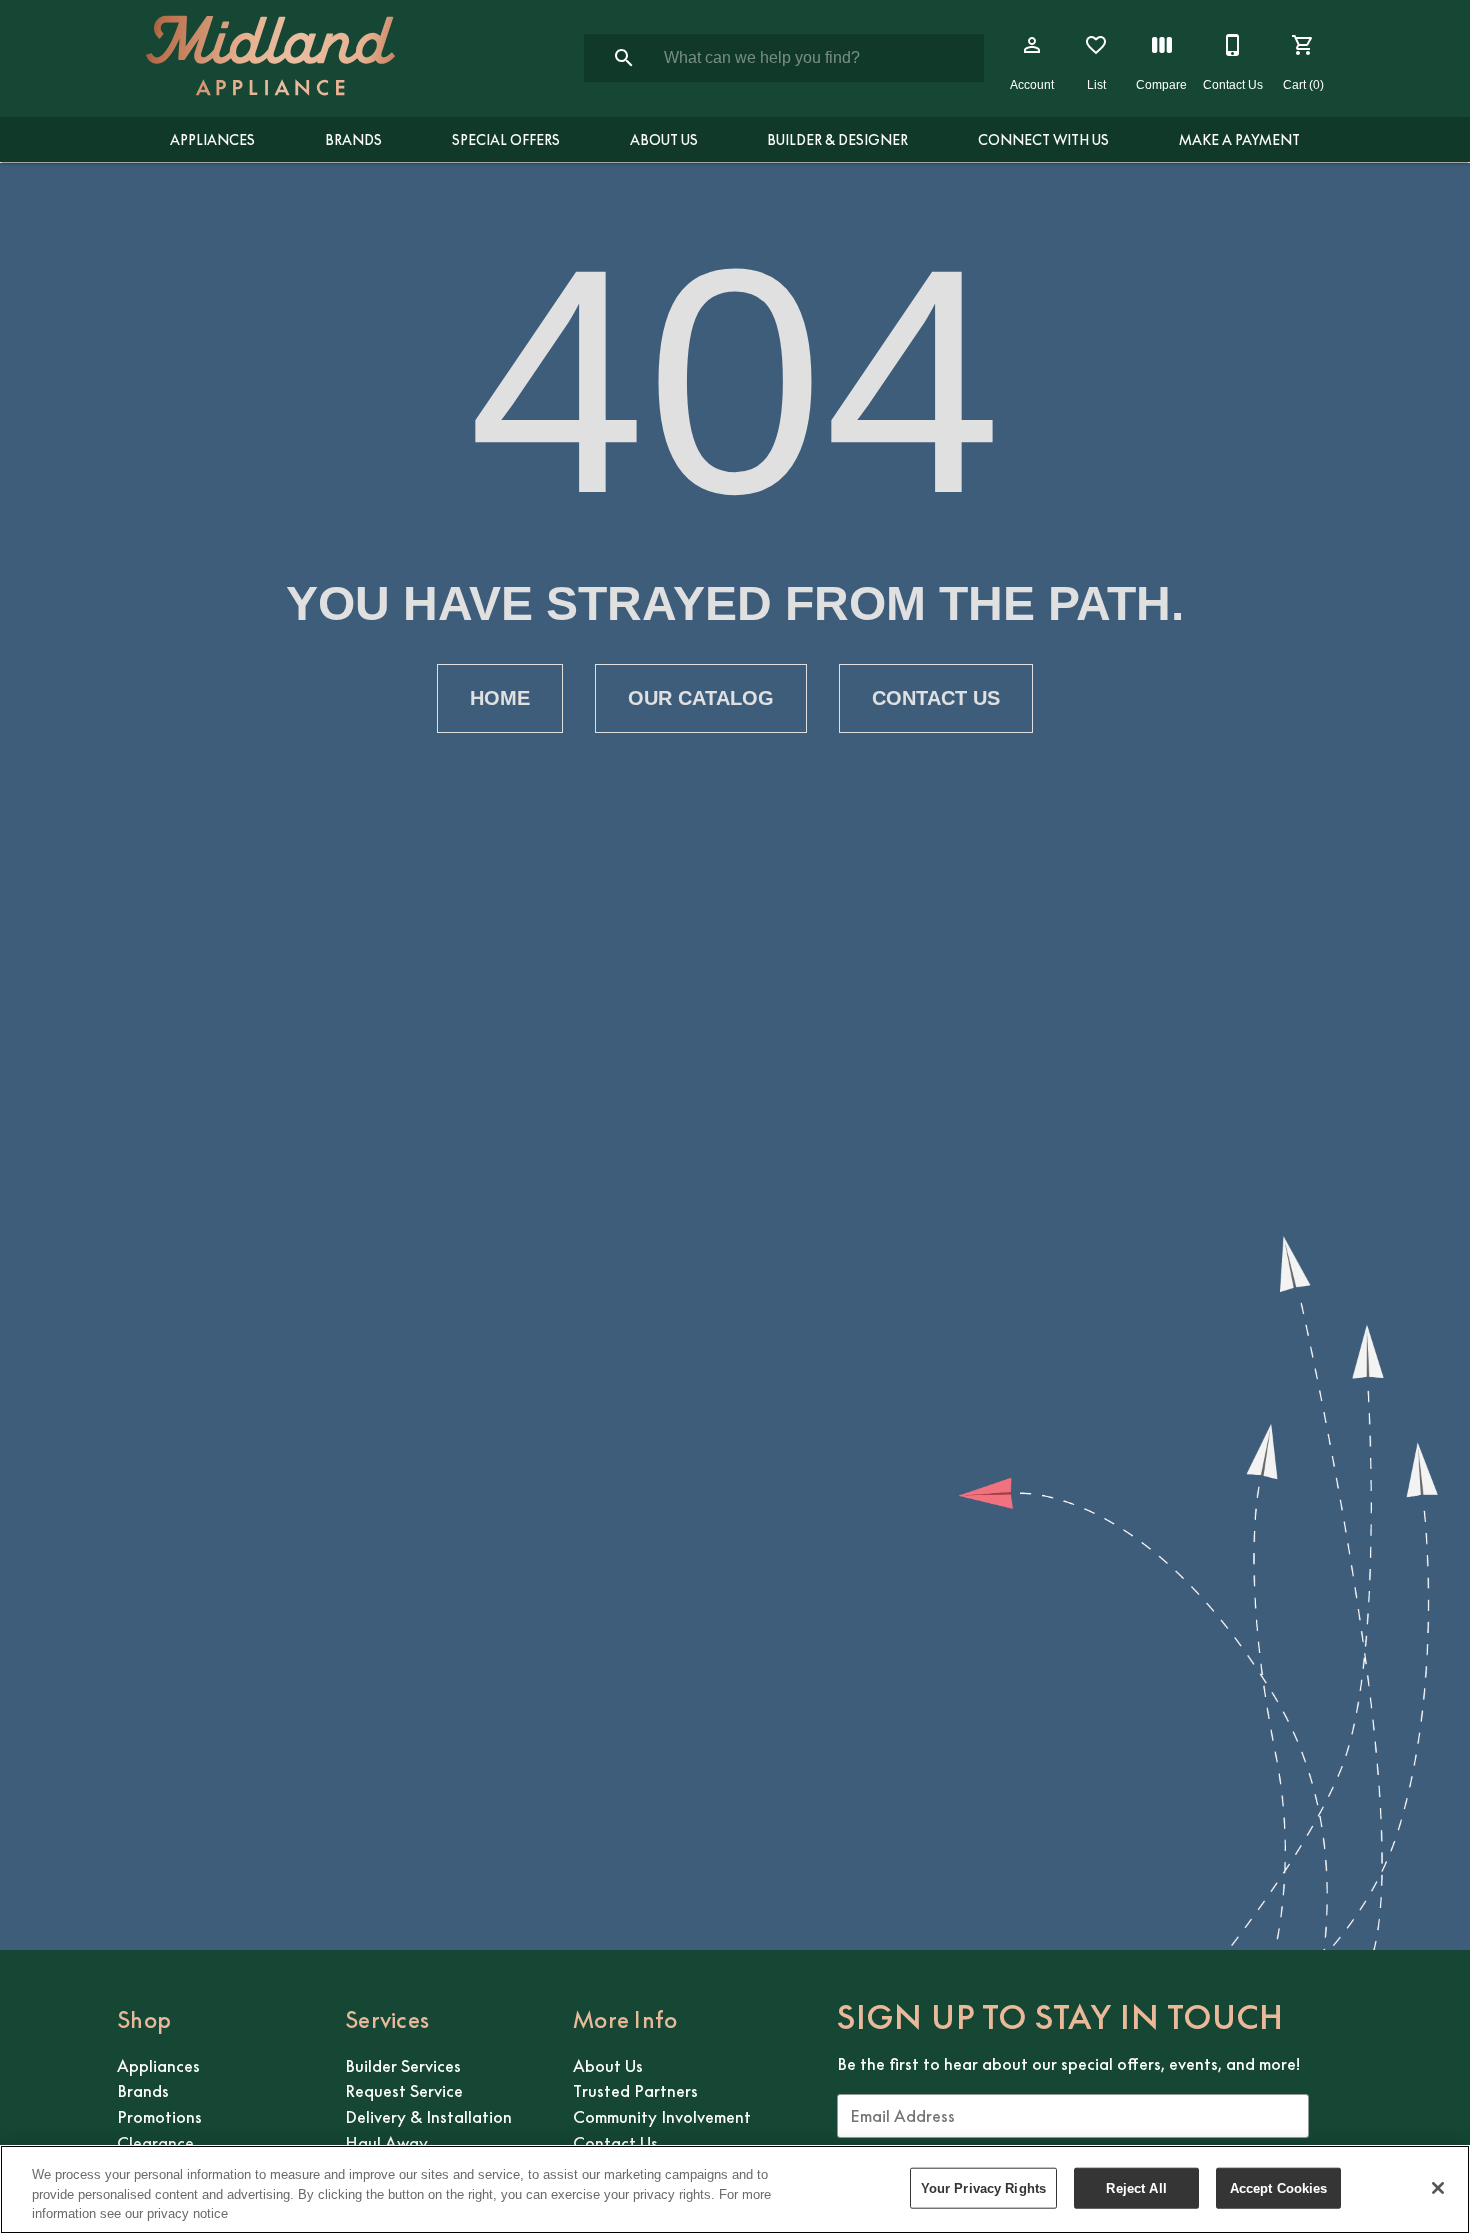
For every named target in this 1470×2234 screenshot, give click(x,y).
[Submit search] (624, 58)
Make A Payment (1239, 140)
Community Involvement (662, 2117)
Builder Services (403, 2066)
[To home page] (270, 58)
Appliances (212, 140)
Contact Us (936, 698)
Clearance (155, 2143)
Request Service (404, 2091)
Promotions (159, 2117)
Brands (353, 140)
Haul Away (386, 2143)
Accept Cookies (1279, 2187)
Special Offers (506, 140)
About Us (664, 140)
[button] (1032, 45)
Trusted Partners (635, 2091)
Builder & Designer (837, 140)
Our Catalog (701, 698)
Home (500, 698)
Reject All (1136, 2187)
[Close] (1438, 2188)
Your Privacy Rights (983, 2187)
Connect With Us (1043, 140)
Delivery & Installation (428, 2117)
